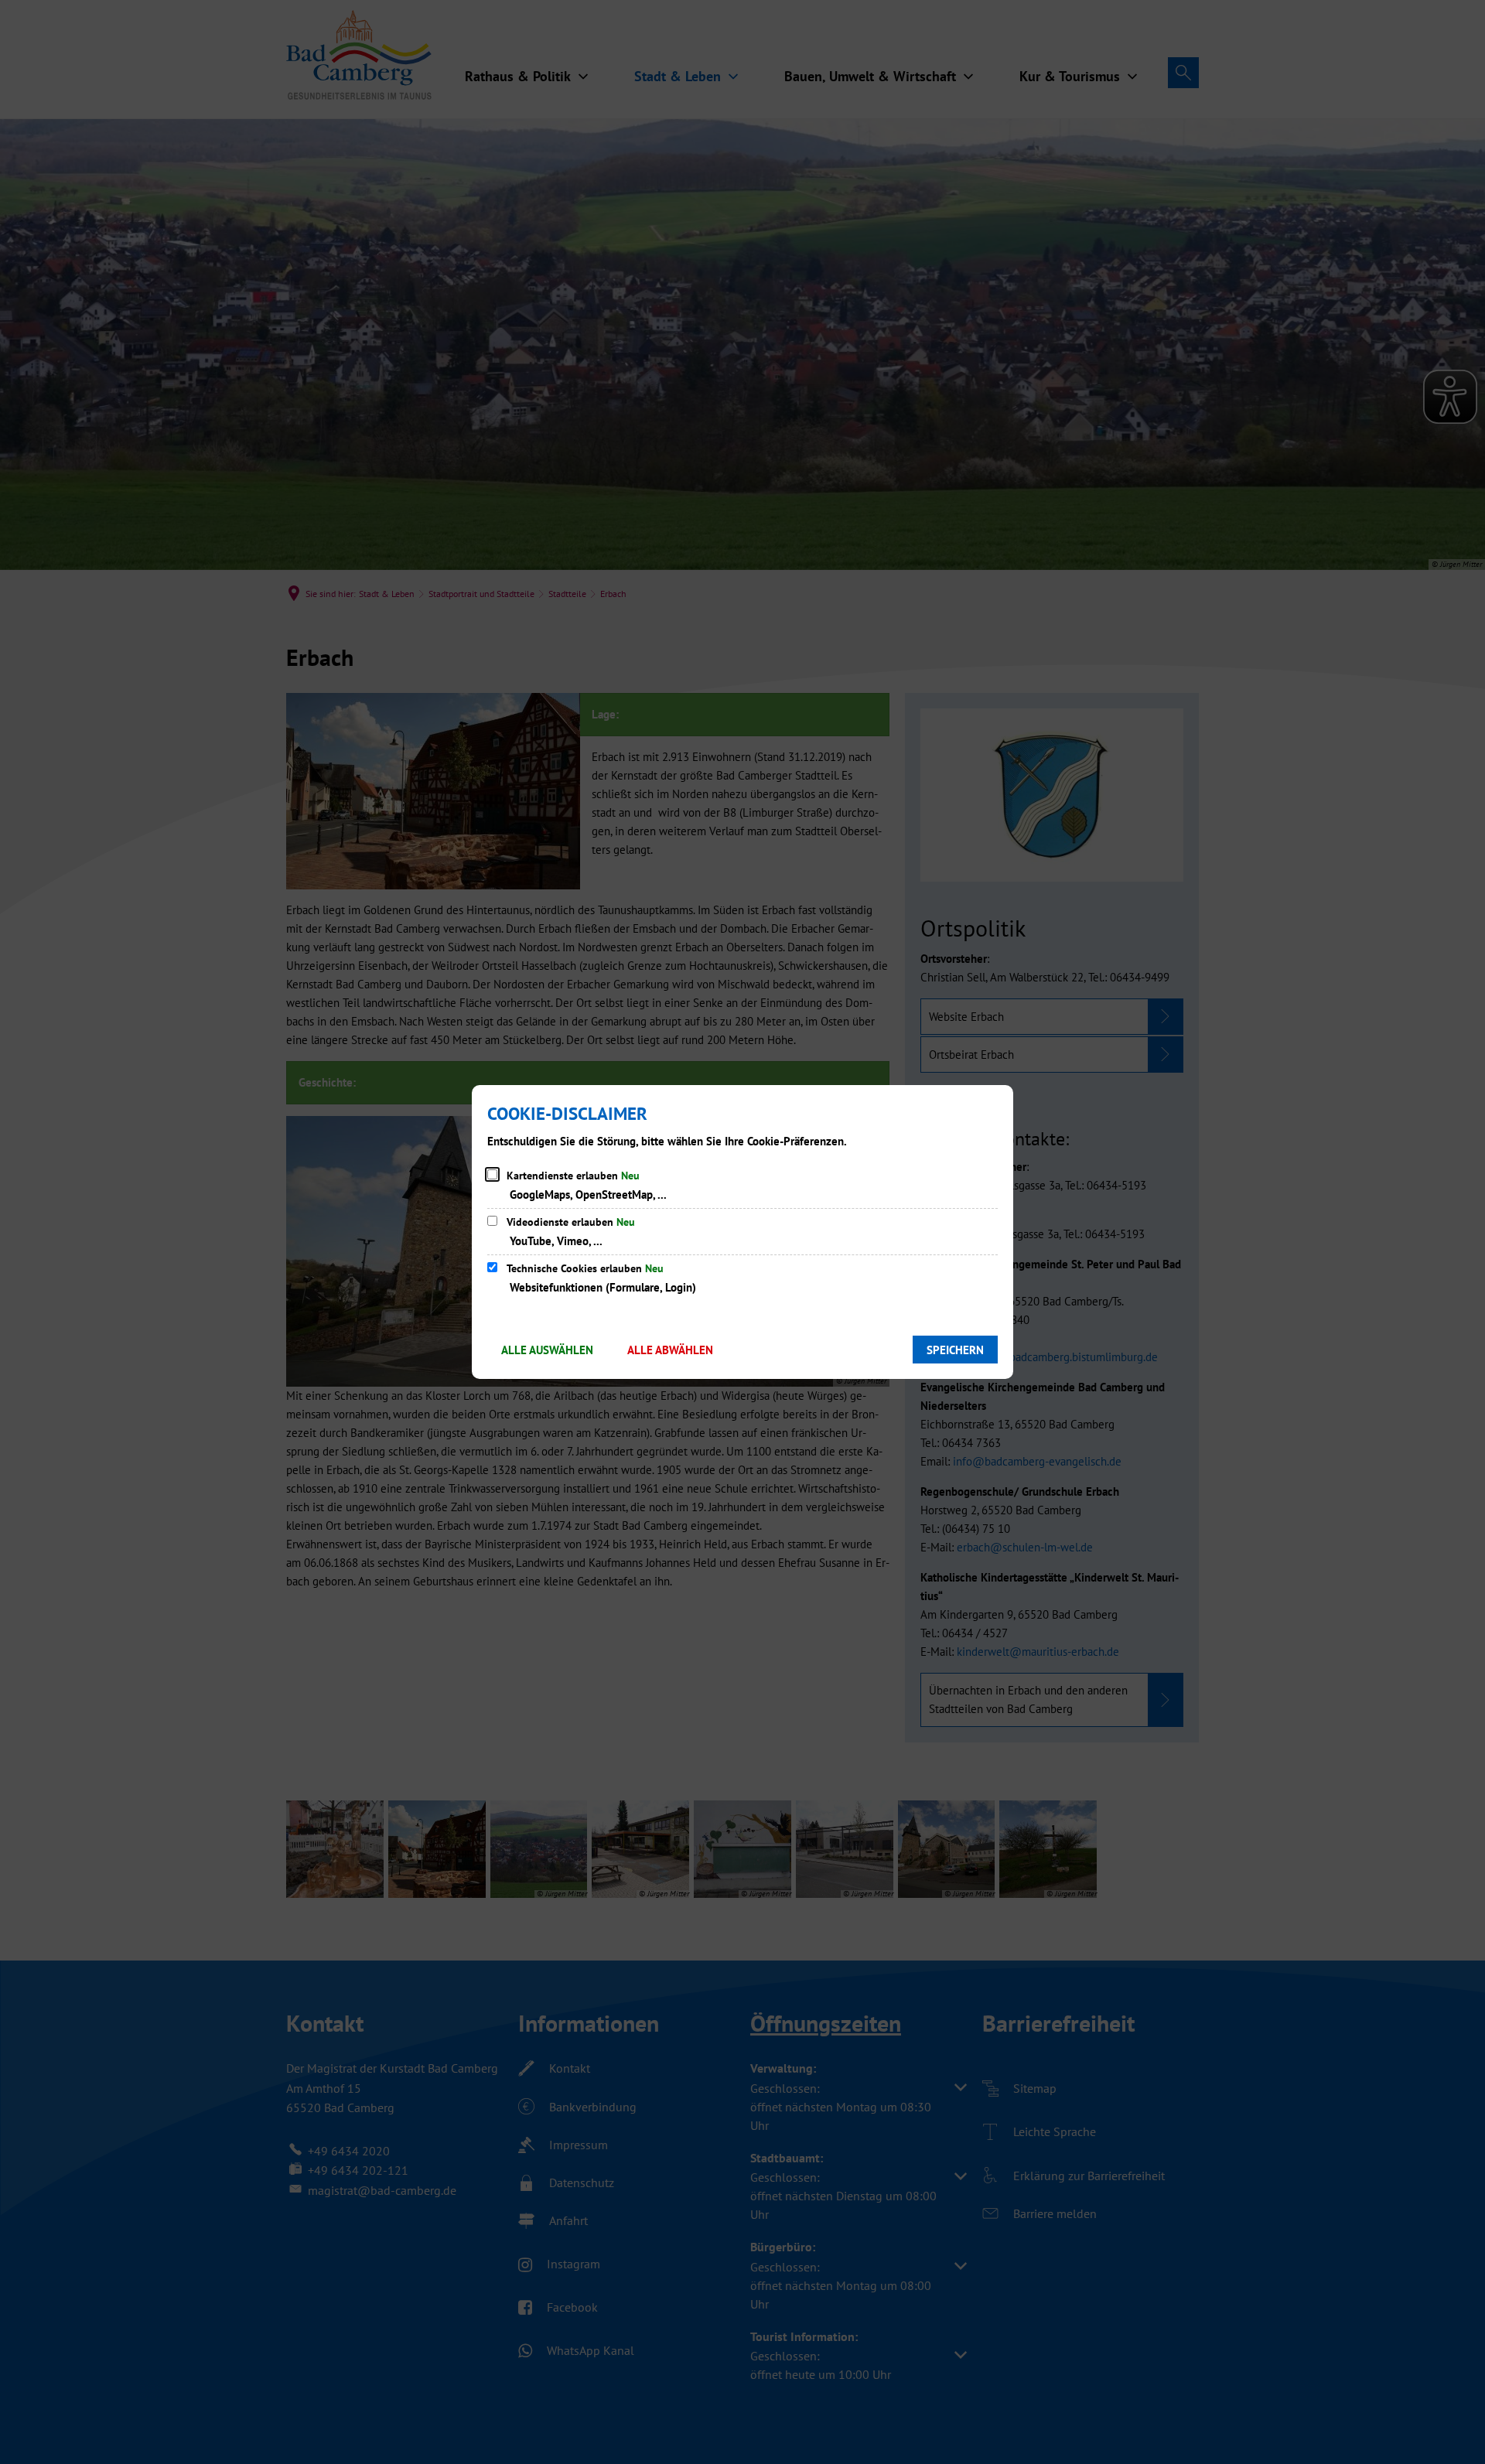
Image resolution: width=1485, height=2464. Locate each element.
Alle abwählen (670, 1350)
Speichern (955, 1350)
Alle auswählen (547, 1350)
